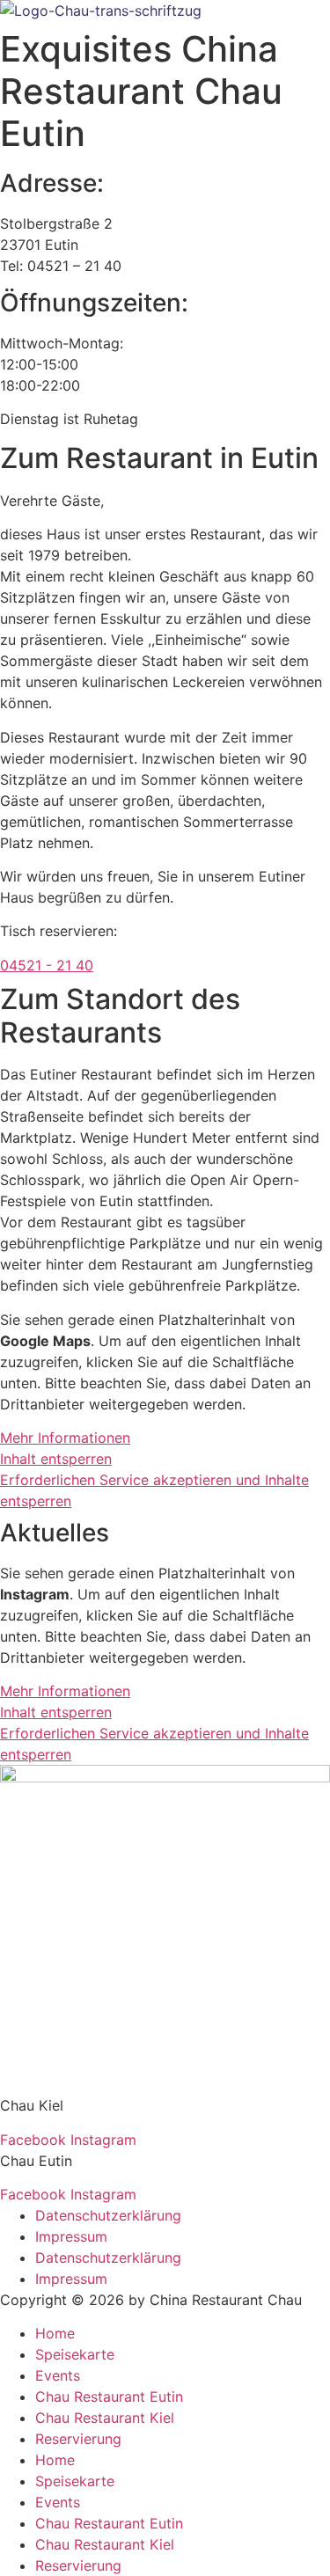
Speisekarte (75, 2354)
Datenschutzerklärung (108, 2215)
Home (55, 2333)
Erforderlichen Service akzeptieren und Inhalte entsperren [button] (154, 1490)
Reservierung (78, 2439)
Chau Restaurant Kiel (105, 2418)
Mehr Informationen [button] (65, 1438)
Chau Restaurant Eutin (109, 2397)
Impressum (71, 2236)
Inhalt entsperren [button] (56, 1459)
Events (58, 2375)
